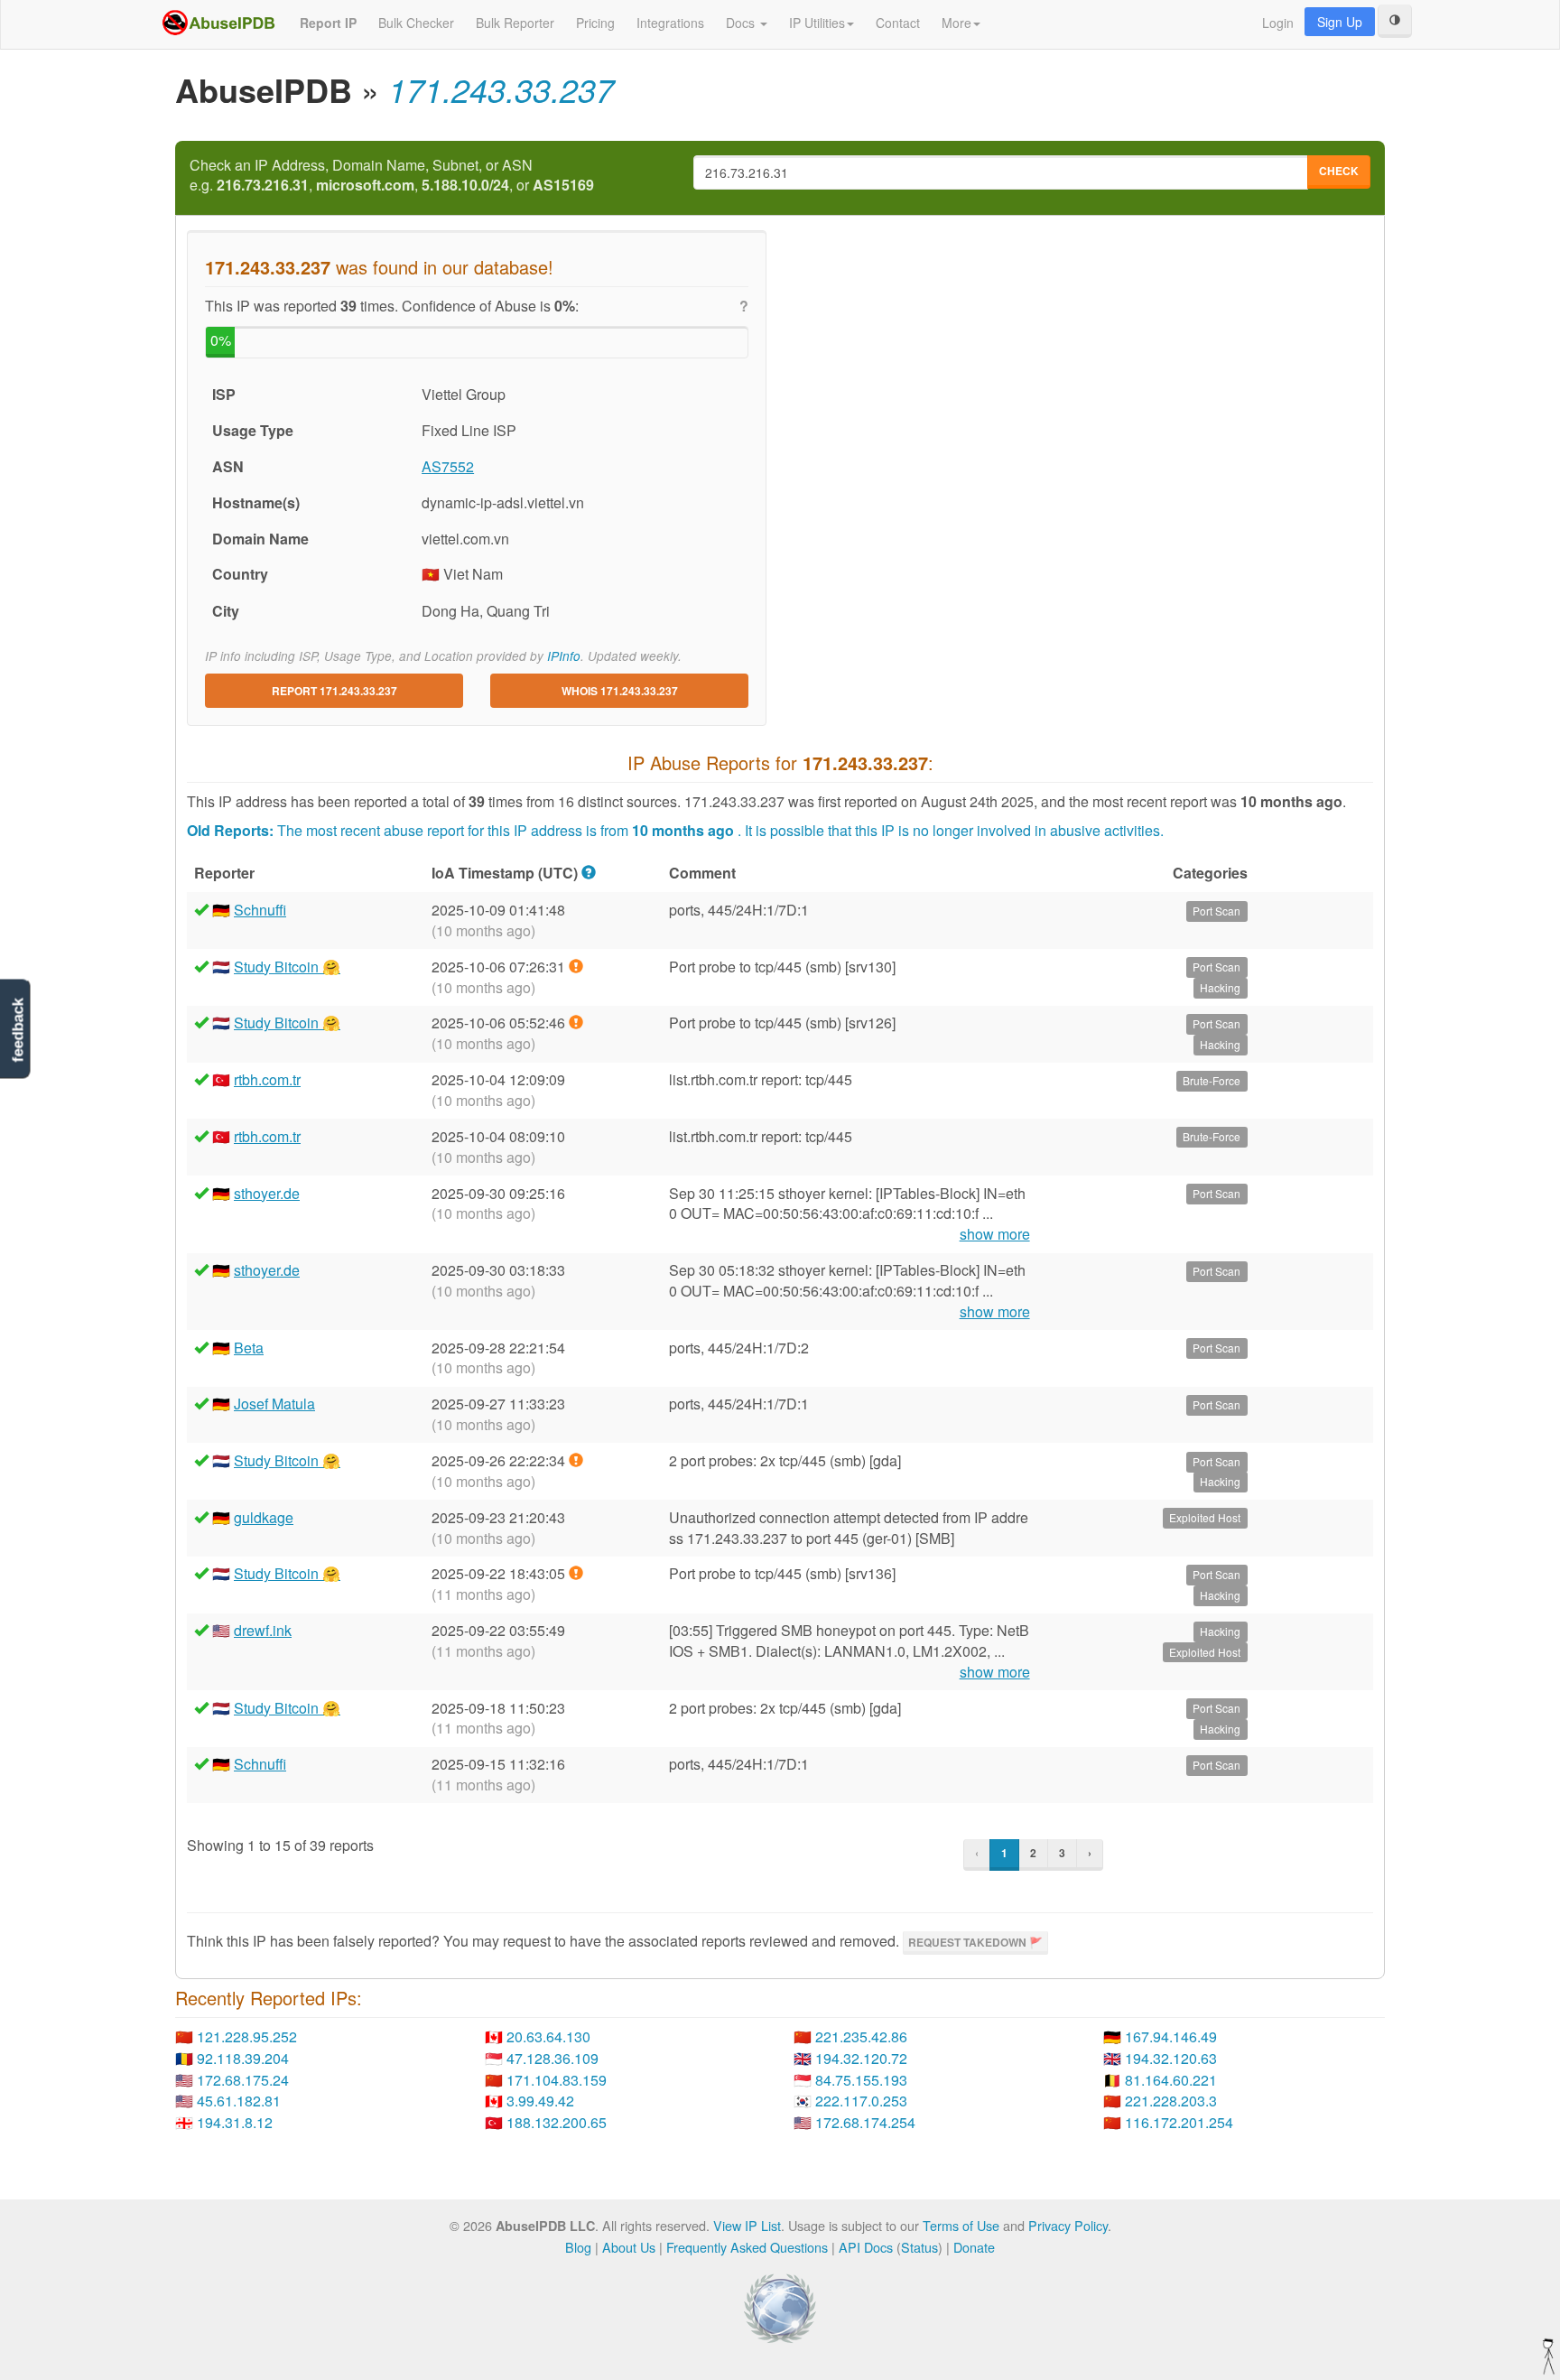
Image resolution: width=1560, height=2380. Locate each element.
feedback (18, 1031)
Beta (249, 1348)
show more (995, 1234)
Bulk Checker (416, 23)
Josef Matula (274, 1404)
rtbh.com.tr (267, 1079)
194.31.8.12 (235, 2122)
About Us (629, 2247)
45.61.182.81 (239, 2101)
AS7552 (448, 466)
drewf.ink (263, 1630)
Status (919, 2247)
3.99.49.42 (540, 2101)
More (956, 23)
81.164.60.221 (1171, 2080)
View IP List (747, 2225)
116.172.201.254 (1179, 2122)
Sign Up (1340, 22)
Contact (898, 23)
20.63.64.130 (548, 2036)
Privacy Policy (1068, 2225)
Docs (742, 23)
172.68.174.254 (865, 2122)
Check (1339, 171)
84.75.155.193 (861, 2080)
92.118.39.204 (243, 2058)
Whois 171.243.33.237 (620, 691)
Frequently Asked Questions (747, 2247)
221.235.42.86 (861, 2036)
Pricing (595, 23)
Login (1278, 23)
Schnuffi (260, 910)
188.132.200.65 (557, 2122)
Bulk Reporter (515, 23)
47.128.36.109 (552, 2058)
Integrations (670, 23)
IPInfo (564, 656)
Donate (974, 2247)
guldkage (264, 1517)
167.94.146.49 (1171, 2036)
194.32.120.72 (861, 2058)
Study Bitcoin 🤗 (287, 967)
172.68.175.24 (243, 2080)
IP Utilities (817, 23)
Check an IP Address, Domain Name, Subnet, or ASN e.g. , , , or (392, 176)
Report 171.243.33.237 (334, 691)
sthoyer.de (267, 1193)
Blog (578, 2247)
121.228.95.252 (247, 2036)
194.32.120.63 (1171, 2058)
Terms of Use (961, 2225)
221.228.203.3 (1171, 2101)
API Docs (866, 2247)
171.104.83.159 (557, 2080)
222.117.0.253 (861, 2101)
